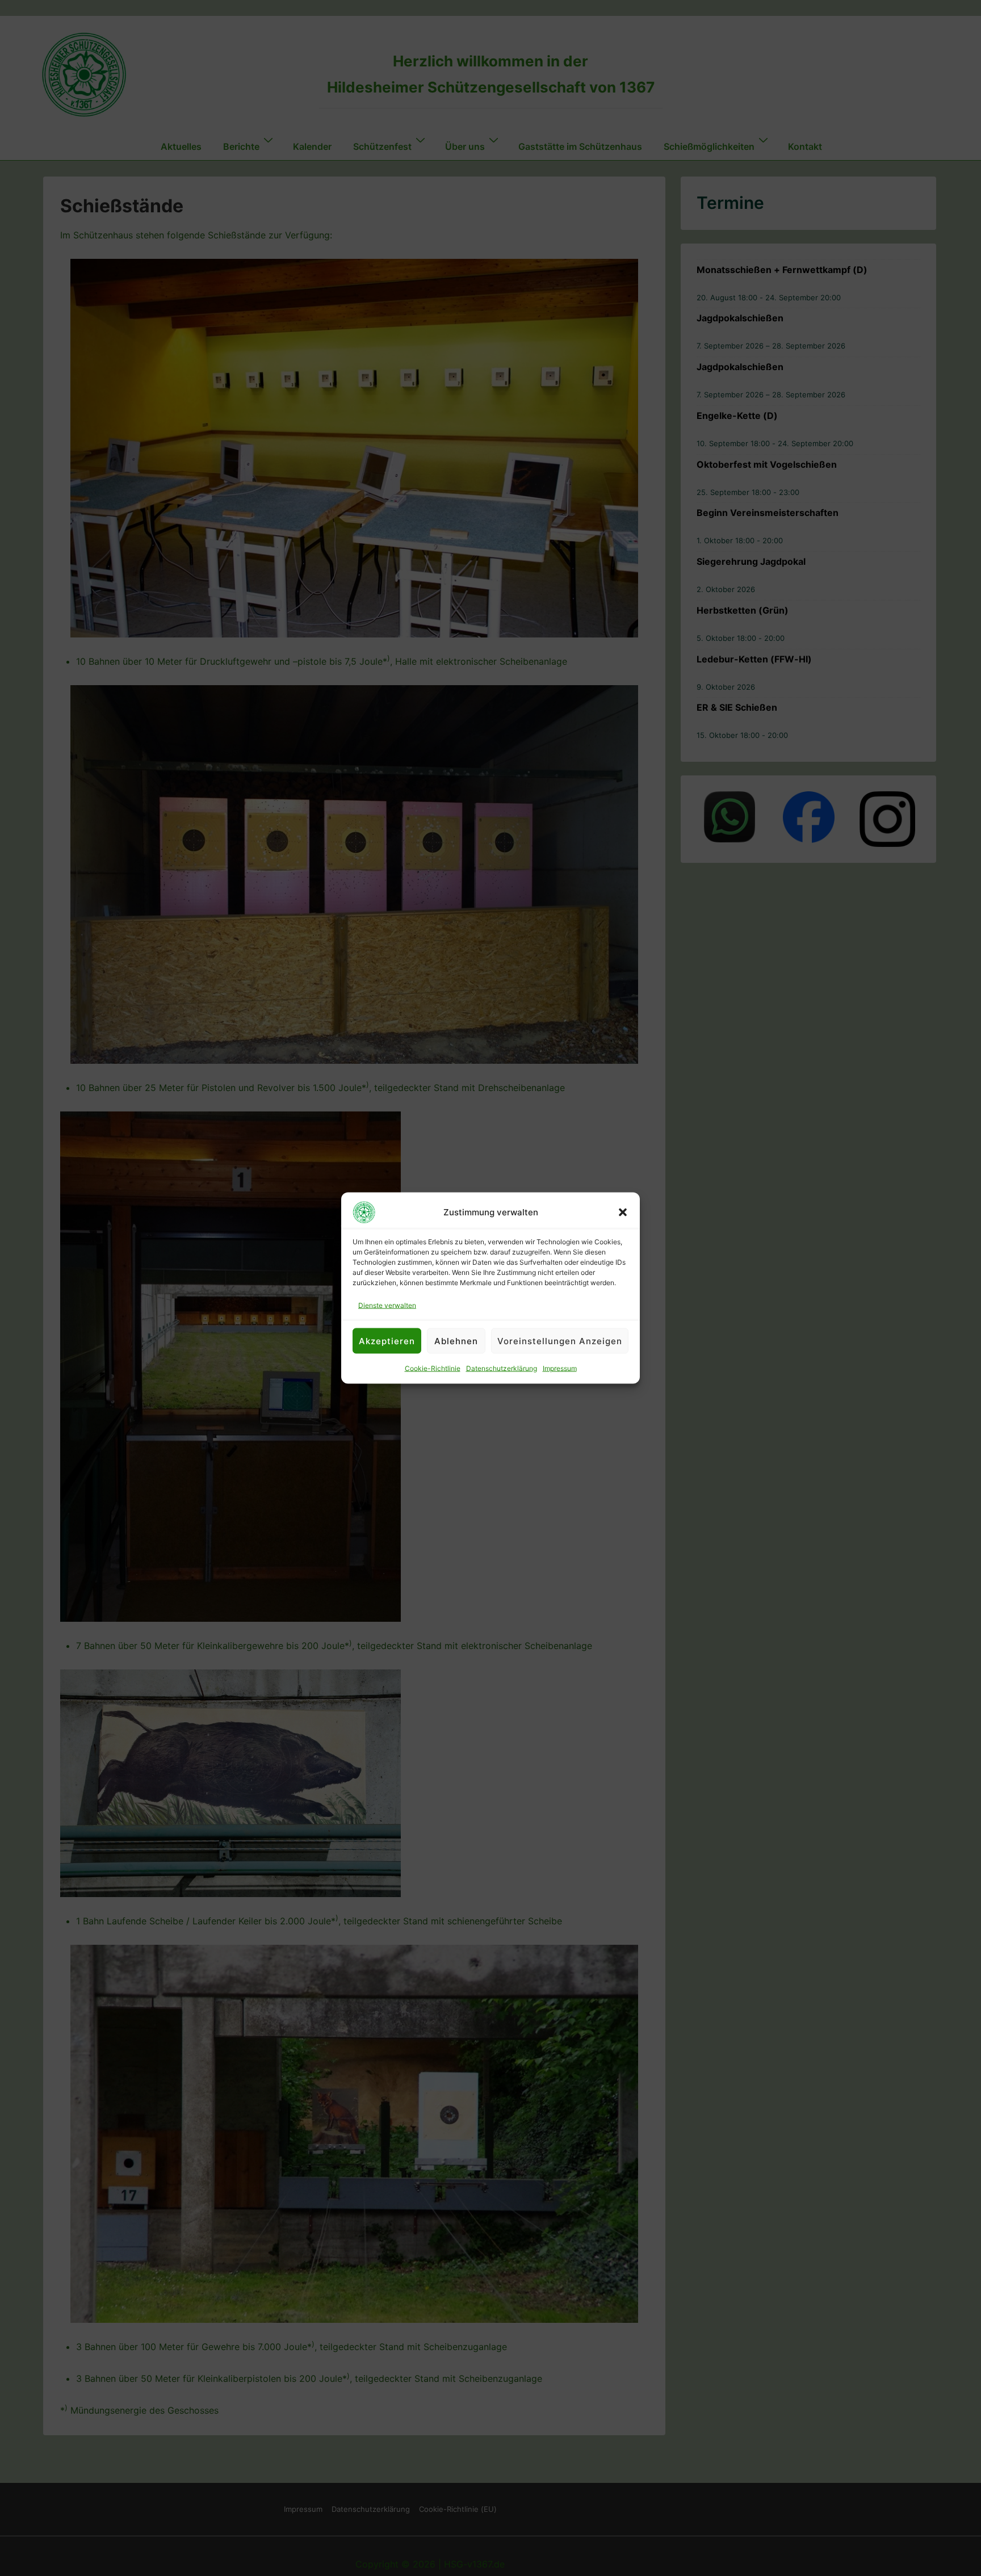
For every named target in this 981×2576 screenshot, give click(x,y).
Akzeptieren (387, 1341)
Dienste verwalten (387, 1305)
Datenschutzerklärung (502, 1368)
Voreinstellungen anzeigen (560, 1341)
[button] (623, 1213)
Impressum (560, 1368)
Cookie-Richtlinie (433, 1368)
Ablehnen (456, 1341)
